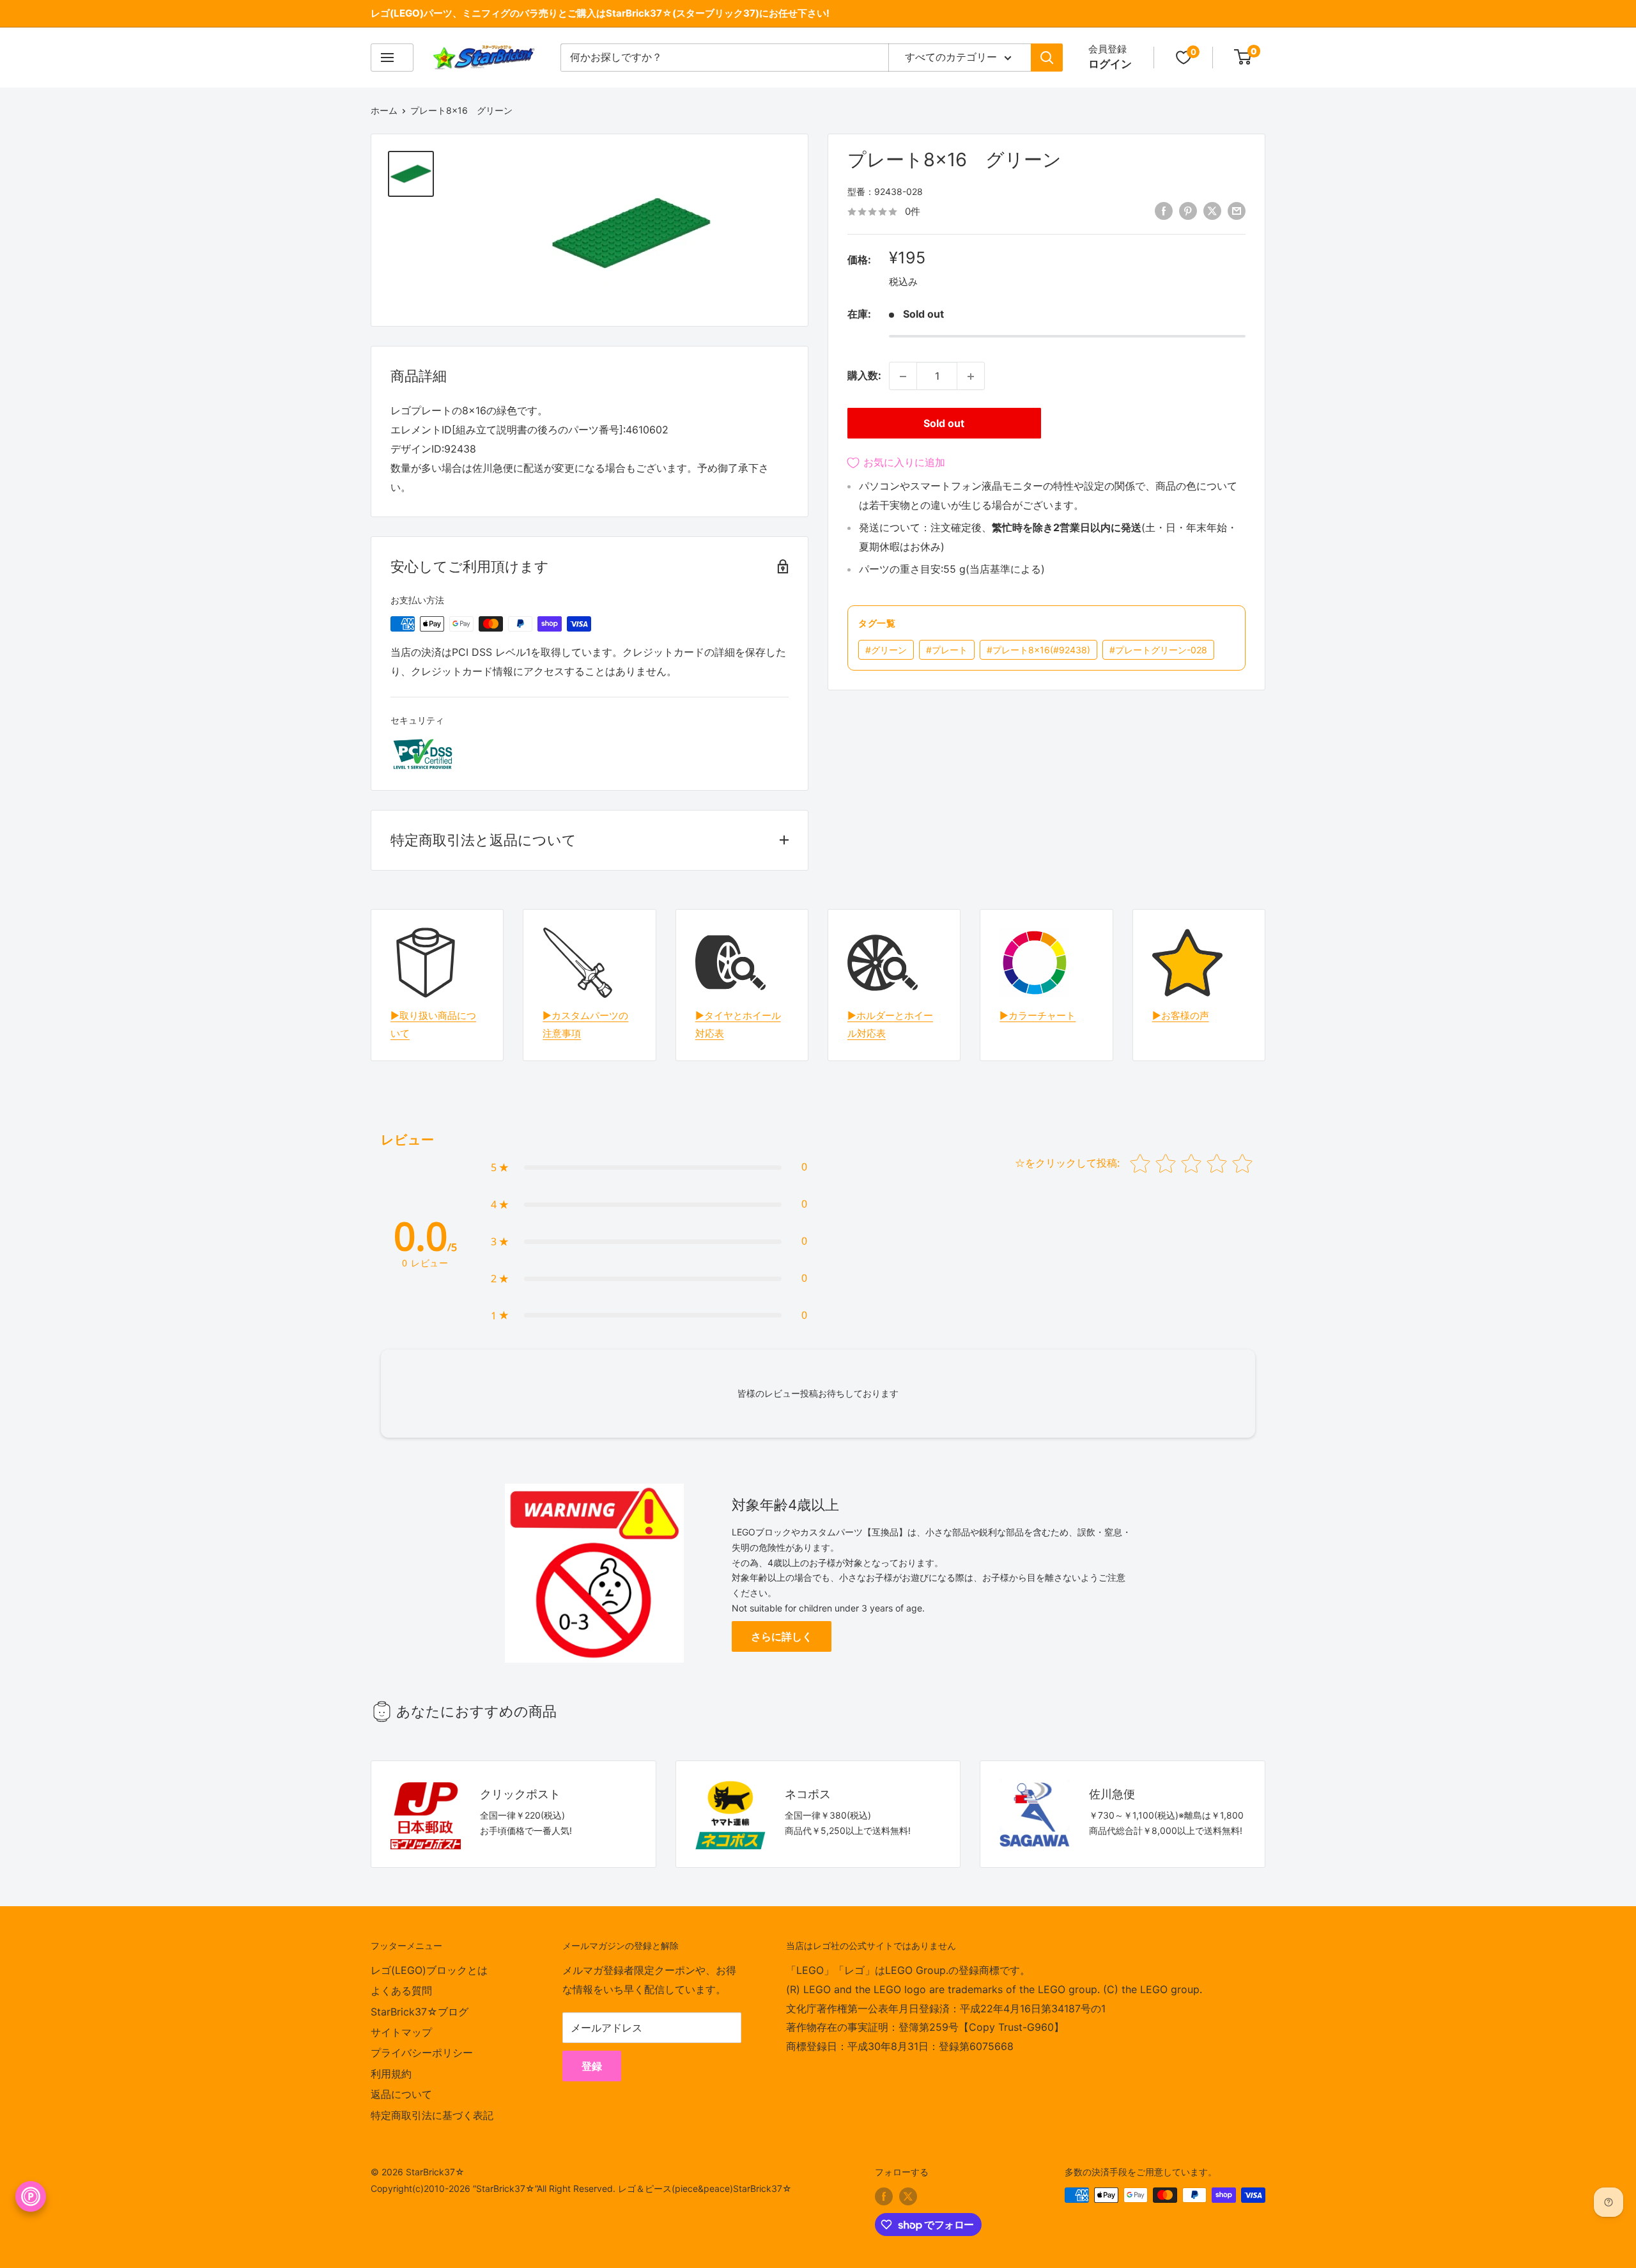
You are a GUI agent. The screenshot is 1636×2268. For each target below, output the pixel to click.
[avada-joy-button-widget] (31, 2196)
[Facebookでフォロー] (884, 2196)
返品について (401, 2094)
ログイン (1110, 64)
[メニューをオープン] (392, 58)
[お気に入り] (1184, 58)
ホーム (384, 110)
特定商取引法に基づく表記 (432, 2115)
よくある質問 (401, 1991)
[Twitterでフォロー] (908, 2196)
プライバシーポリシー (422, 2053)
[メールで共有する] (1237, 211)
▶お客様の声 (1181, 1015)
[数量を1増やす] (971, 377)
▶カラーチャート (1038, 1015)
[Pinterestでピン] (1188, 211)
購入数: (864, 376)
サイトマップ (401, 2032)
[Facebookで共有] (1164, 211)
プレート (947, 650)
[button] (649, 1167)
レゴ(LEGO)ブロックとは (429, 1970)
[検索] (1047, 58)
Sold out (944, 424)
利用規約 (391, 2074)
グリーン (886, 650)
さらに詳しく (782, 1636)
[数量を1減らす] (903, 377)
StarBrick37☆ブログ (420, 2012)
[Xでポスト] (1212, 211)
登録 (592, 2066)
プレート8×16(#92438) (1038, 650)
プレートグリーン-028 (1158, 650)
